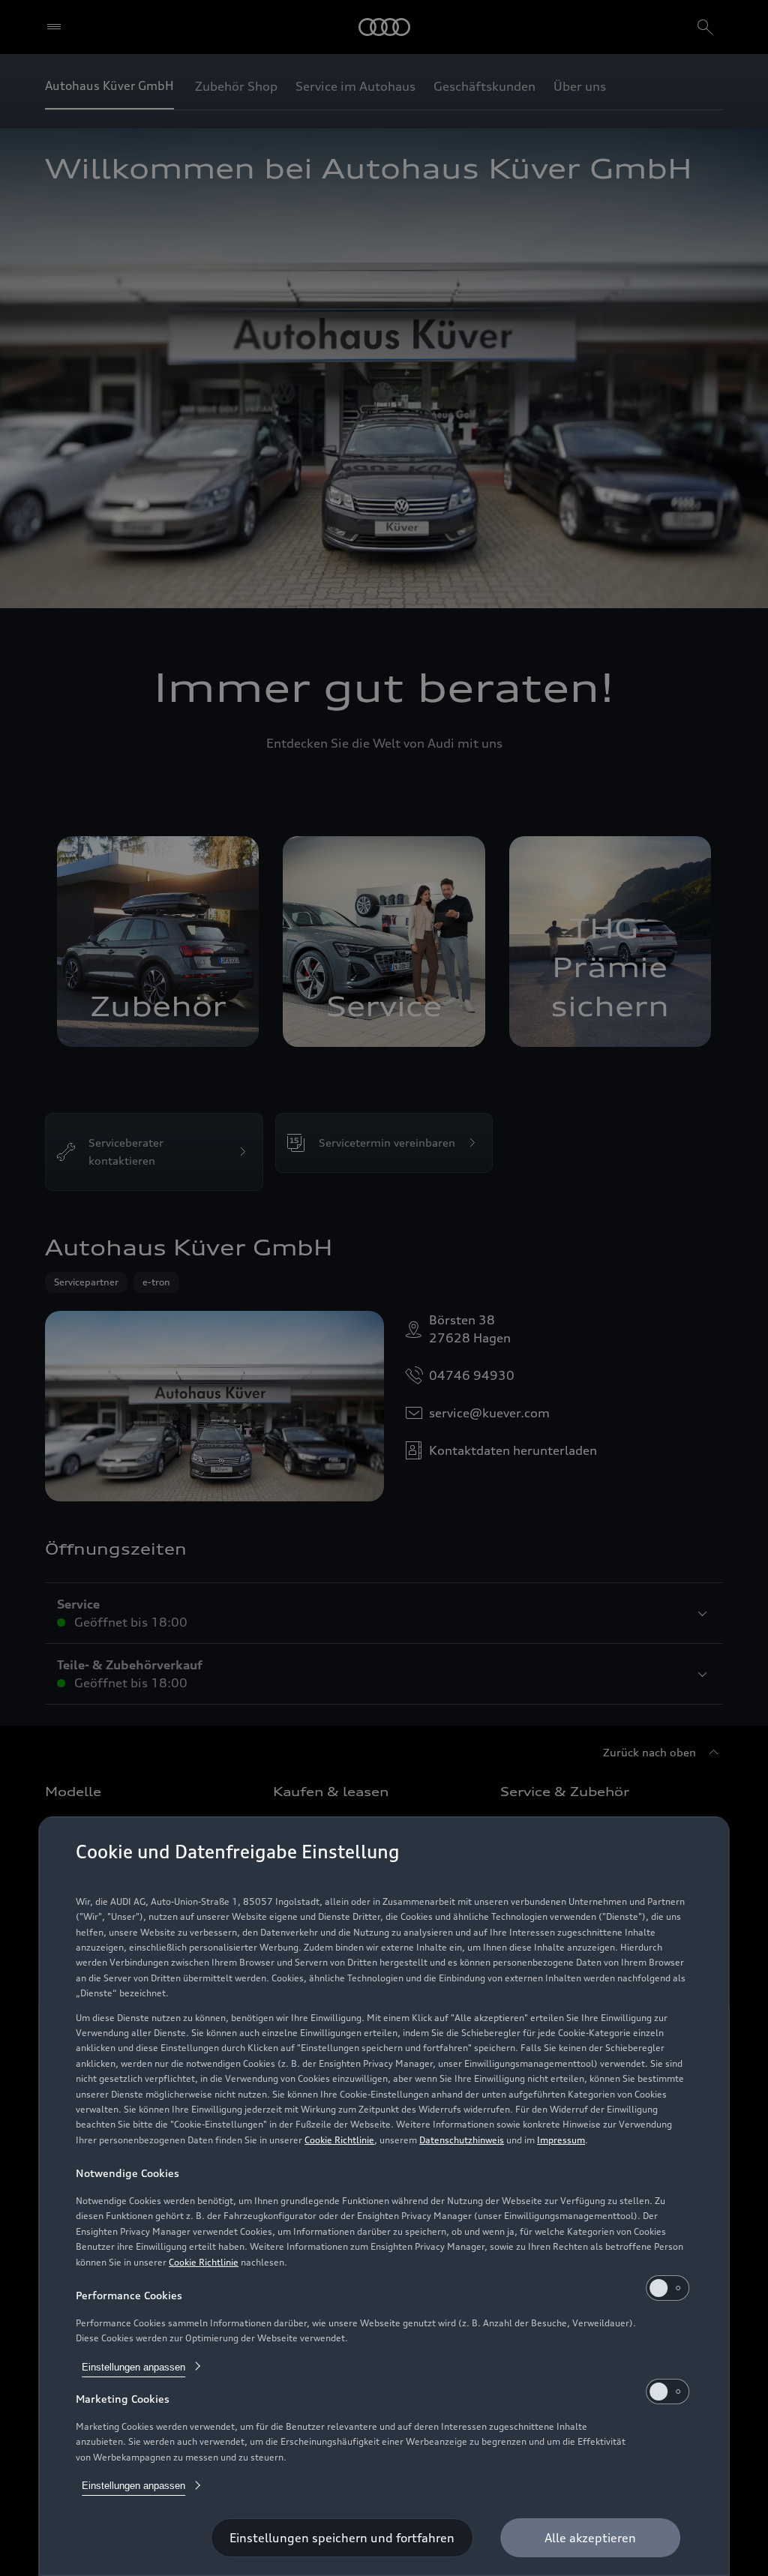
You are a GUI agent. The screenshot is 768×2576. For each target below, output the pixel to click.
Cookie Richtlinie (339, 2140)
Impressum (561, 2140)
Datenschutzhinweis (462, 2140)
